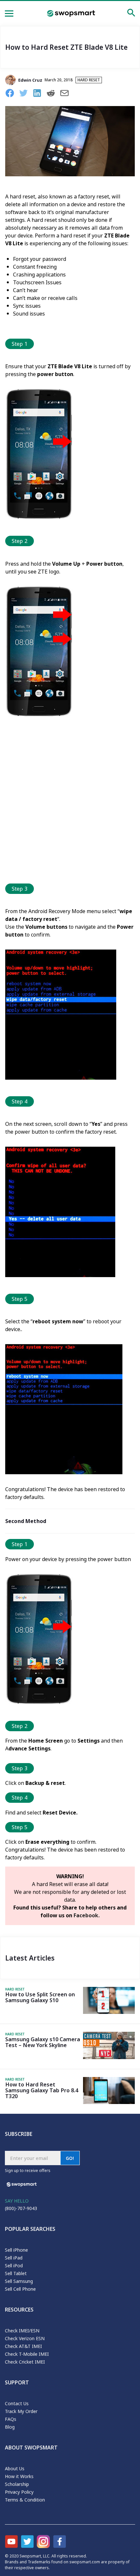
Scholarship (17, 2484)
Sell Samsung (19, 2281)
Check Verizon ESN (25, 2338)
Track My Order (21, 2411)
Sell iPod (14, 2266)
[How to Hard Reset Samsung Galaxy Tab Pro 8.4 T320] (109, 2102)
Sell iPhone (16, 2250)
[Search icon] (131, 14)
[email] (67, 94)
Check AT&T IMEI (23, 2346)
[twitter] (26, 94)
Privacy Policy (19, 2492)
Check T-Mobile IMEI (27, 2354)
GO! (70, 2158)
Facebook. (87, 1915)
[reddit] (53, 94)
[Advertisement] (70, 803)
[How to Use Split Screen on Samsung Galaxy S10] (109, 2012)
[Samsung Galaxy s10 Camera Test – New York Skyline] (109, 2057)
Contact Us (17, 2403)
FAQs (11, 2419)
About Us (15, 2468)
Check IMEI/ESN (22, 2331)
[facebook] (12, 94)
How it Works (19, 2476)
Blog (10, 2427)
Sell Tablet (16, 2273)
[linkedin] (39, 94)
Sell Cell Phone (20, 2289)
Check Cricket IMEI (25, 2362)
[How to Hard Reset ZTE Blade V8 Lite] (70, 174)
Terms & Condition (25, 2500)
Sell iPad (14, 2258)
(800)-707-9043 (21, 2208)
